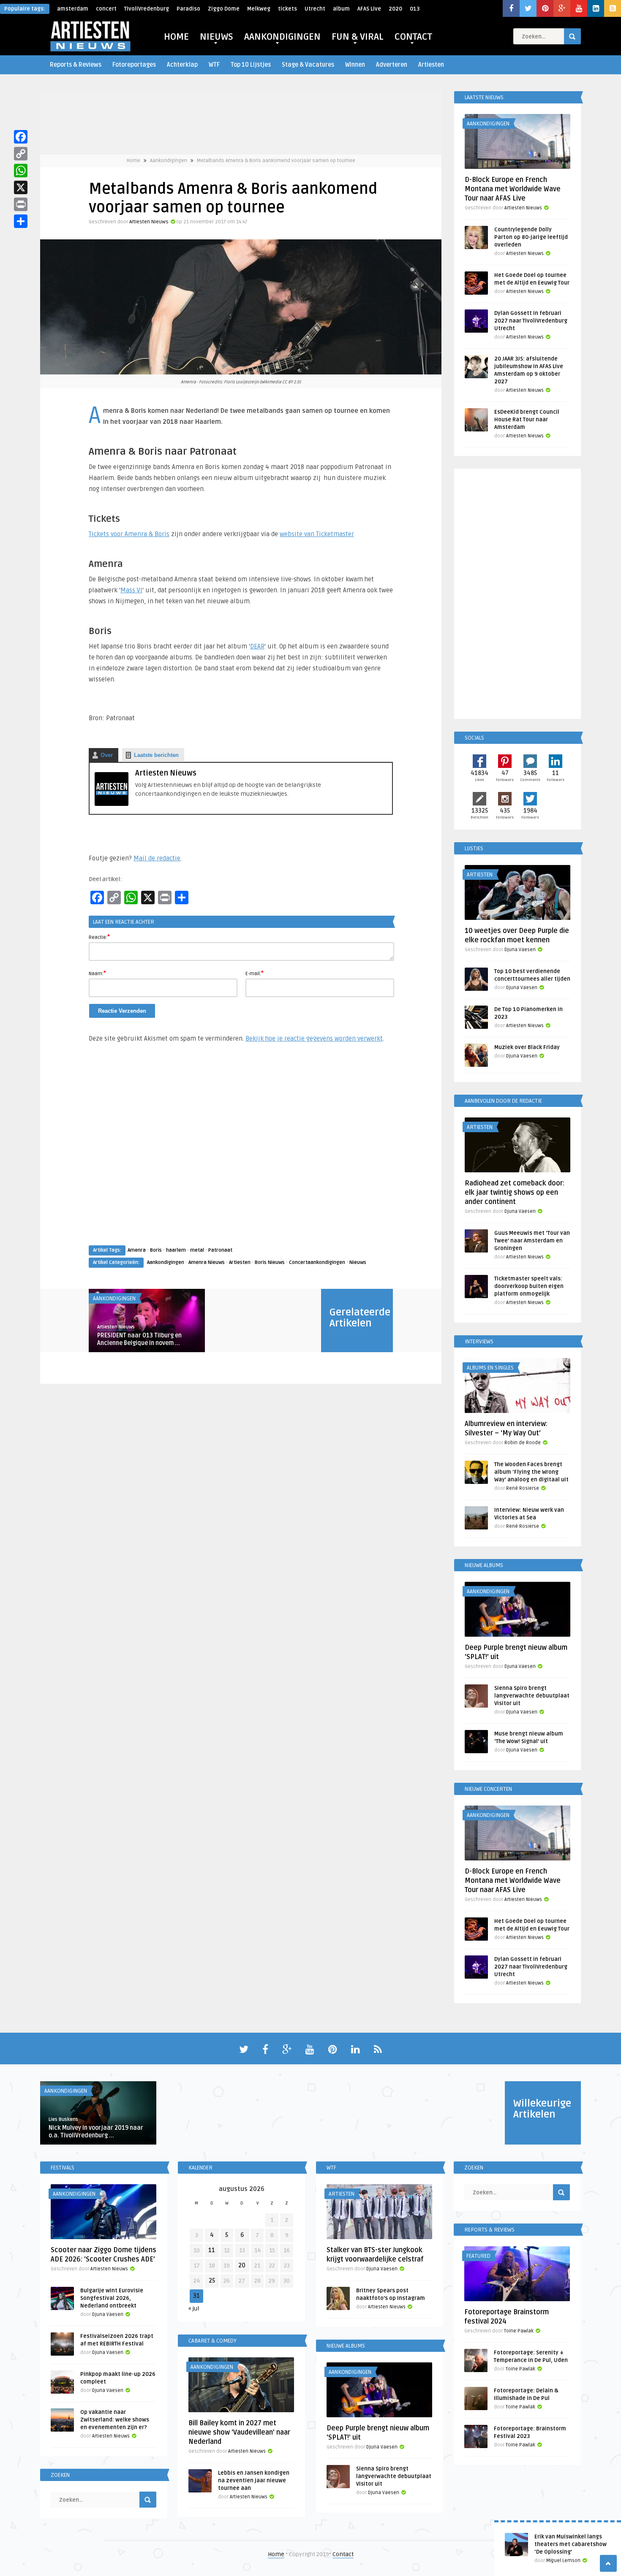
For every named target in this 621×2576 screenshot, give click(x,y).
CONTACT (413, 37)
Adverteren (392, 65)
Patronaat (220, 1250)
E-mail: (255, 973)
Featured (478, 2256)
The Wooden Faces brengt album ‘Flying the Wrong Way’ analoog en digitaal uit (531, 1472)
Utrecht (315, 9)
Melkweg (259, 9)
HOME (176, 37)
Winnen (355, 65)
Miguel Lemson (563, 2561)
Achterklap (182, 65)
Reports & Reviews (76, 65)
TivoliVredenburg (147, 9)
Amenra (137, 1250)
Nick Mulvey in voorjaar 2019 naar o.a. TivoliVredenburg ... (96, 2132)
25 (212, 2281)
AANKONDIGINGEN (282, 37)
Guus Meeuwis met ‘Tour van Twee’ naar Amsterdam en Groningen (532, 1241)
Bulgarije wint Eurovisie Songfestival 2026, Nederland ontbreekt (112, 2298)
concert (106, 9)
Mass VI (131, 590)
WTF (214, 65)
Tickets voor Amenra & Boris (129, 534)
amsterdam (73, 9)
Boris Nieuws (270, 1262)
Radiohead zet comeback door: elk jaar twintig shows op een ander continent (515, 1193)
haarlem (176, 1250)
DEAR (257, 646)
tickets (287, 9)
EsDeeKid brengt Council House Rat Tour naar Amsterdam (527, 420)
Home (133, 161)
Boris (156, 1250)
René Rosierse (523, 1488)
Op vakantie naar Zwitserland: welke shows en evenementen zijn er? (115, 2420)
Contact (343, 2554)
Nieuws (358, 1262)
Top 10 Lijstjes (251, 65)
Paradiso (188, 9)
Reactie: (99, 937)
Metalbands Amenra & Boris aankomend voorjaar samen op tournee (276, 161)
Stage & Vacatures (308, 65)
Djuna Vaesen (520, 950)
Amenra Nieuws (207, 1262)
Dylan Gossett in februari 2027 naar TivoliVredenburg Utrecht (531, 321)
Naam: (97, 973)
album (341, 9)
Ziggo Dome (224, 9)
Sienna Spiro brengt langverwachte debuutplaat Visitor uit (532, 1696)
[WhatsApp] (21, 171)
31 (196, 2296)
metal (197, 1250)
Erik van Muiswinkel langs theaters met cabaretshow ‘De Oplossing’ (571, 2544)
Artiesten (431, 65)
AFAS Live (369, 9)
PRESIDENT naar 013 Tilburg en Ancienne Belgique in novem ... (139, 1339)
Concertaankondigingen (317, 1262)
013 (415, 9)
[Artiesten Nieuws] (112, 804)
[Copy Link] (21, 154)
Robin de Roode (523, 1443)
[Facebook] (21, 137)
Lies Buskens (63, 2119)
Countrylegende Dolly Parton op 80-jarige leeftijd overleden (531, 237)
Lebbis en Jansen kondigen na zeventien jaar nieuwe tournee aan (254, 2481)
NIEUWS (217, 37)
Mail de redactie (157, 858)
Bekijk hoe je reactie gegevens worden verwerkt (314, 1039)
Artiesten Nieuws (149, 222)
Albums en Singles (490, 1368)
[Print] (21, 204)
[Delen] (21, 221)
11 (212, 2250)
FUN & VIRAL (358, 37)
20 (242, 2266)
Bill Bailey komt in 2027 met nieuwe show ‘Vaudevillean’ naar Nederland (239, 2432)
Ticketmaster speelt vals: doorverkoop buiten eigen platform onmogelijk (529, 1286)
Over (107, 755)
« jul (194, 2309)
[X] (21, 187)
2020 (395, 9)
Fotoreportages (134, 65)
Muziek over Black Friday (527, 1047)
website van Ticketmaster (317, 534)
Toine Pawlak (519, 2331)
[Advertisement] (241, 1152)
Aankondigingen (169, 161)
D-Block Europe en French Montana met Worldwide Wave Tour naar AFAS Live (513, 189)
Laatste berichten (156, 755)
